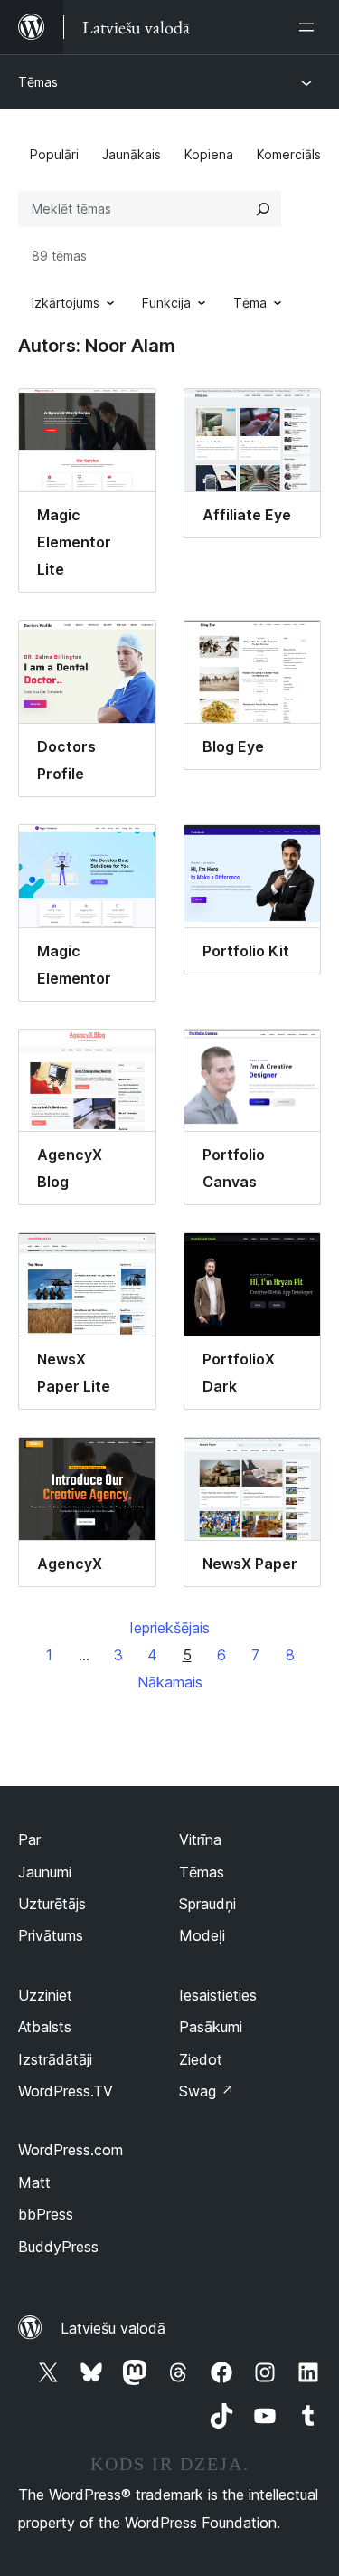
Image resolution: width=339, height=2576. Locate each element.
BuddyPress (58, 2247)
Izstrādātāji (55, 2059)
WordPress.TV (66, 2091)
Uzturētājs (52, 1904)
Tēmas (38, 82)
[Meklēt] (263, 209)
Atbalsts (45, 2027)
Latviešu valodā (113, 2328)
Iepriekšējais (169, 1628)
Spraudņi (207, 1904)
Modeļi (202, 1935)
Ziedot (201, 2059)
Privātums (51, 1935)
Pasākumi (211, 2027)
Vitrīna (200, 1839)
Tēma (250, 303)
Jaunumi (45, 1872)
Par (29, 1839)
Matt (34, 2182)
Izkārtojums (66, 303)
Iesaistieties (218, 1995)
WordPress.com (71, 2150)
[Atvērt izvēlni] (310, 27)
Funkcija (166, 303)
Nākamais (170, 1682)
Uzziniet (45, 1995)
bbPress (46, 2214)
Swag (207, 2091)
